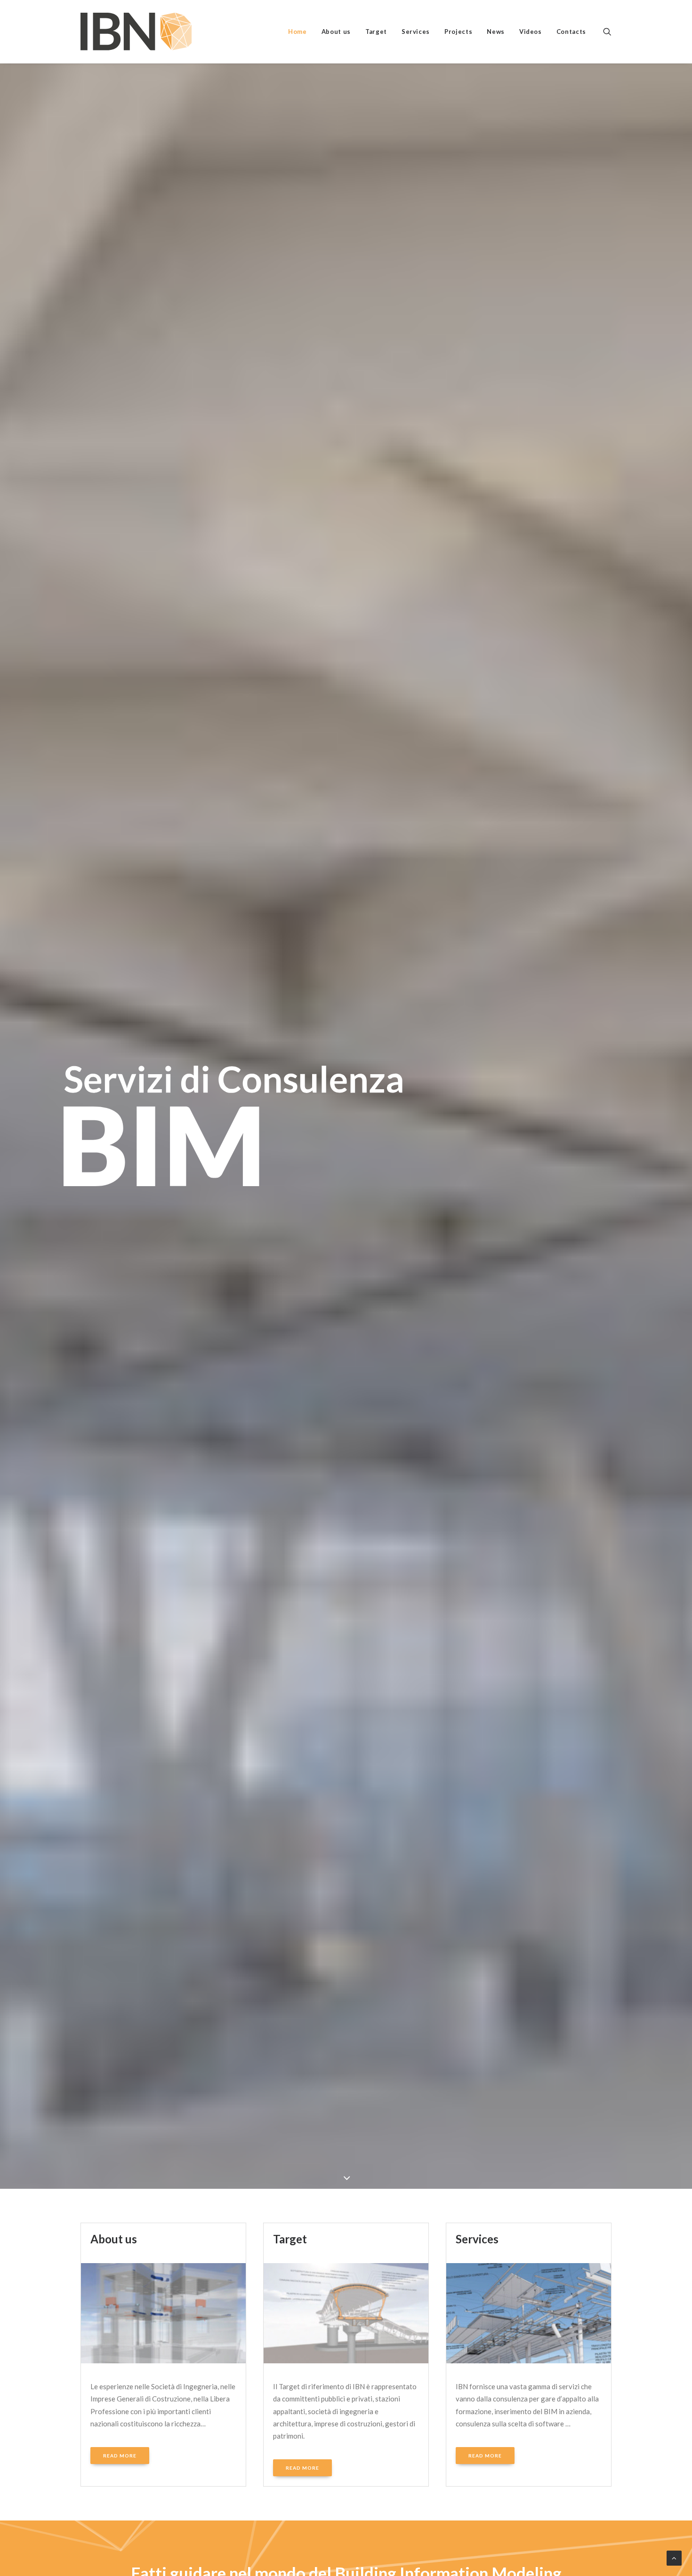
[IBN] (136, 32)
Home (298, 32)
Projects (458, 32)
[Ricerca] (607, 32)
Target (376, 32)
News (496, 32)
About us (336, 32)
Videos (531, 32)
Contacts (571, 32)
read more (120, 2456)
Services (416, 32)
